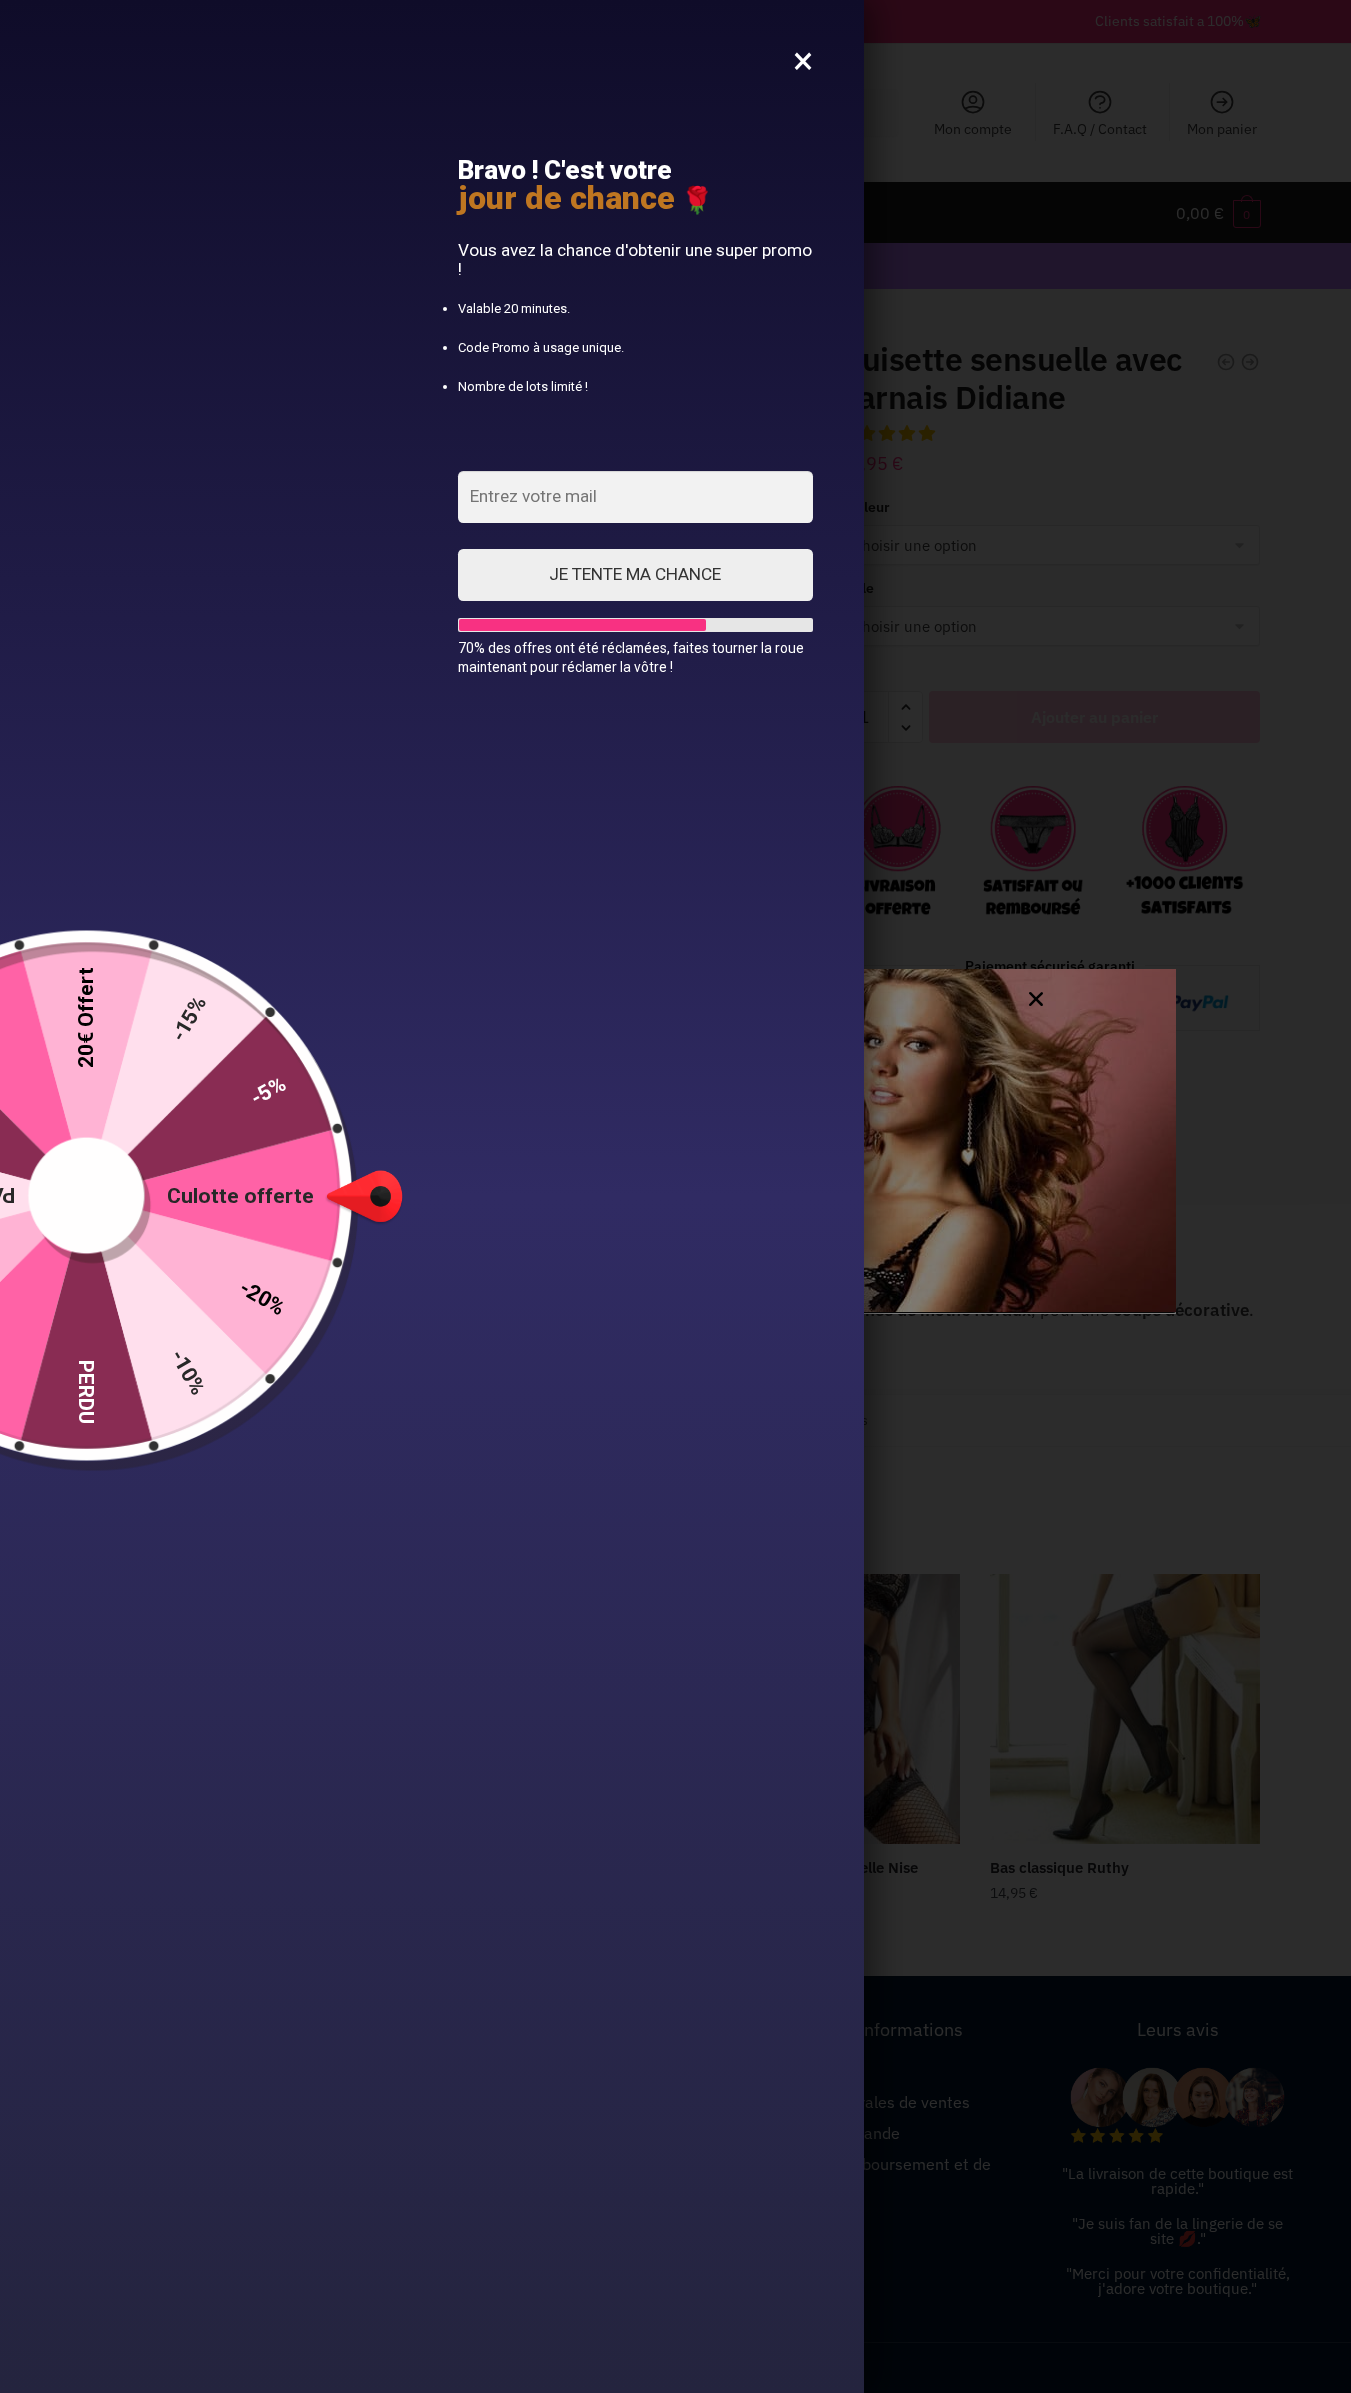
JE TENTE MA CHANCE (635, 574)
